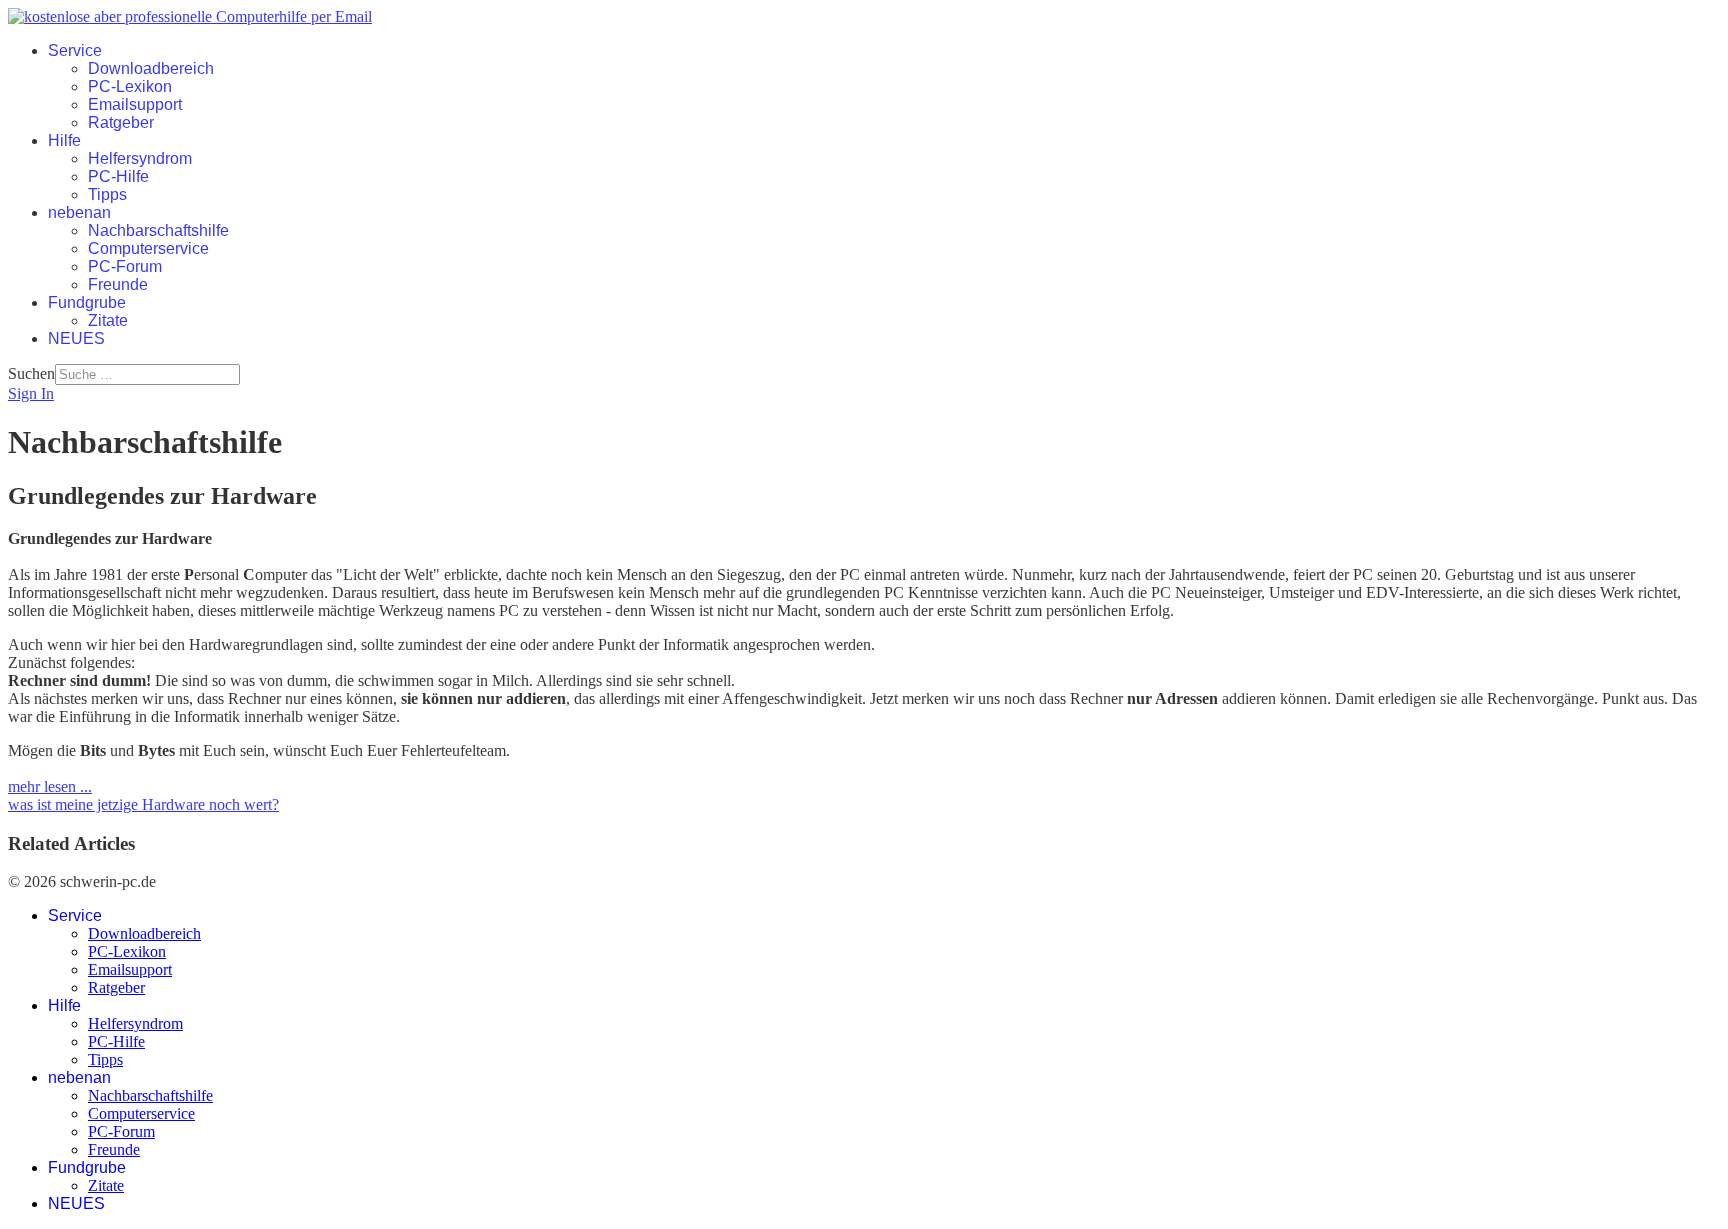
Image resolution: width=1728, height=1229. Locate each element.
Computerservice (148, 248)
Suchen (31, 373)
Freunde (118, 284)
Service (75, 50)
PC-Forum (125, 266)
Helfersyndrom (140, 158)
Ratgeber (121, 122)
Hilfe (64, 140)
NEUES (76, 338)
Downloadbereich (151, 68)
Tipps (107, 194)
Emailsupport (135, 104)
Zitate (108, 320)
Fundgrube (87, 302)
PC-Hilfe (118, 176)
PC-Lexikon (130, 86)
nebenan (79, 212)
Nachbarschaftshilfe (158, 230)
